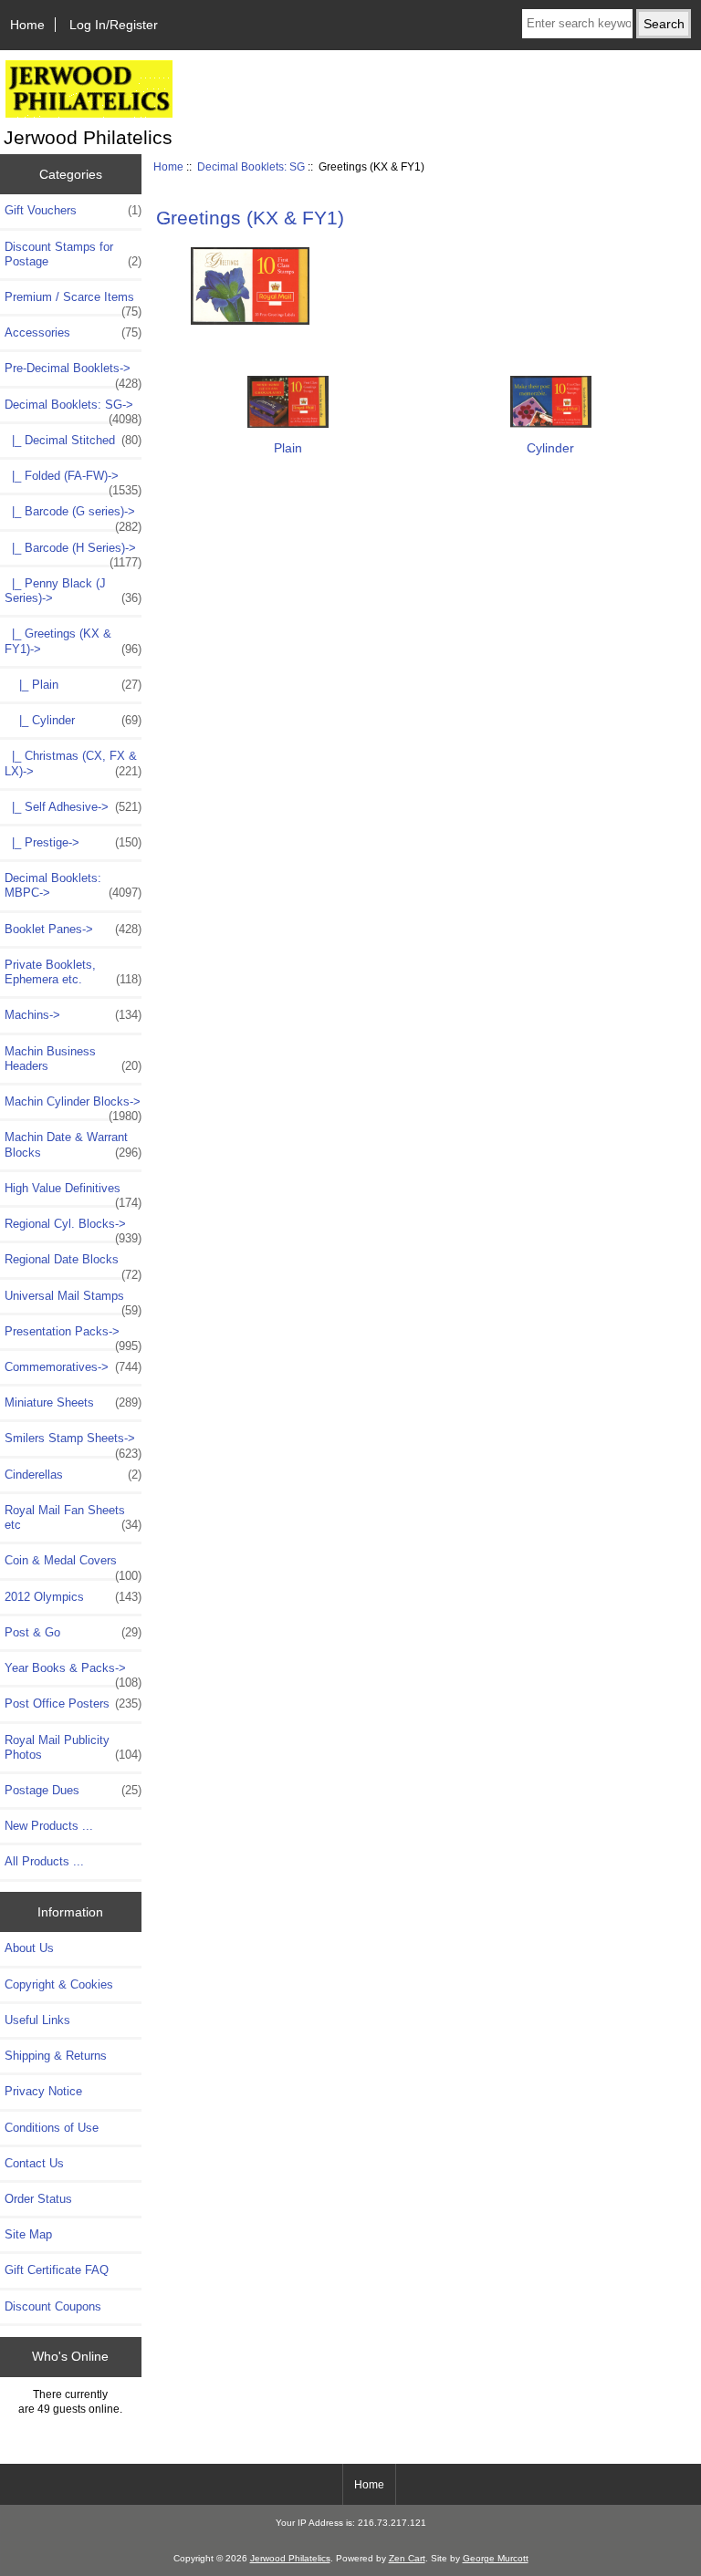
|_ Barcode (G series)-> (73, 516)
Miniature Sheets (73, 1402)
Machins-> (73, 1015)
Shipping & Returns (56, 2056)
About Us (29, 1948)
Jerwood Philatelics (290, 2558)
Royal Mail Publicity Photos (73, 1747)
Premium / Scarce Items (73, 302)
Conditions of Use (52, 2128)
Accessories (73, 332)
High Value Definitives (73, 1193)
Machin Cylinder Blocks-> (73, 1106)
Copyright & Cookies (59, 1984)
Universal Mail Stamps (73, 1301)
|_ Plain (73, 685)
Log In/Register (114, 25)
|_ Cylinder (73, 720)
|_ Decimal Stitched (73, 440)
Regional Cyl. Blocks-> (73, 1229)
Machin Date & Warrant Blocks (73, 1144)
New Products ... (49, 1826)
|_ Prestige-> (73, 842)
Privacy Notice (43, 2091)
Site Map (28, 2234)
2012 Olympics (73, 1597)
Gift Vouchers (73, 210)
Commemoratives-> (73, 1367)
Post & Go (73, 1632)
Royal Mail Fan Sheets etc (73, 1517)
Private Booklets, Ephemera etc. (73, 972)
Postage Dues (73, 1790)
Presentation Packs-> (73, 1336)
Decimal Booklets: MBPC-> (73, 885)
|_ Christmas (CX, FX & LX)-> (73, 763)
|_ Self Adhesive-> (73, 807)
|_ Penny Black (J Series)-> (73, 591)
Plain (288, 448)
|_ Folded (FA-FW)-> (73, 481)
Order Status (38, 2199)
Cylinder (550, 448)
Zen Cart (407, 2558)
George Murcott (496, 2558)
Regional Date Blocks (73, 1264)
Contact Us (34, 2163)
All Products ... (44, 1861)
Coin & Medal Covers (73, 1565)
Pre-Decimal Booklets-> (73, 373)
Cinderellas (73, 1475)
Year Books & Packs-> (73, 1673)
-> (73, 410)
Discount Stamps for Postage (73, 254)
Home (27, 25)
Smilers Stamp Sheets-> (73, 1443)
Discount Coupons (53, 2306)
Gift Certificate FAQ (57, 2270)
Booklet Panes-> (73, 929)
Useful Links (37, 2020)
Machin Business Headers (73, 1059)
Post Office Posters (73, 1703)
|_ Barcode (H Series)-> (73, 553)
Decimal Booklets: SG (251, 166)
